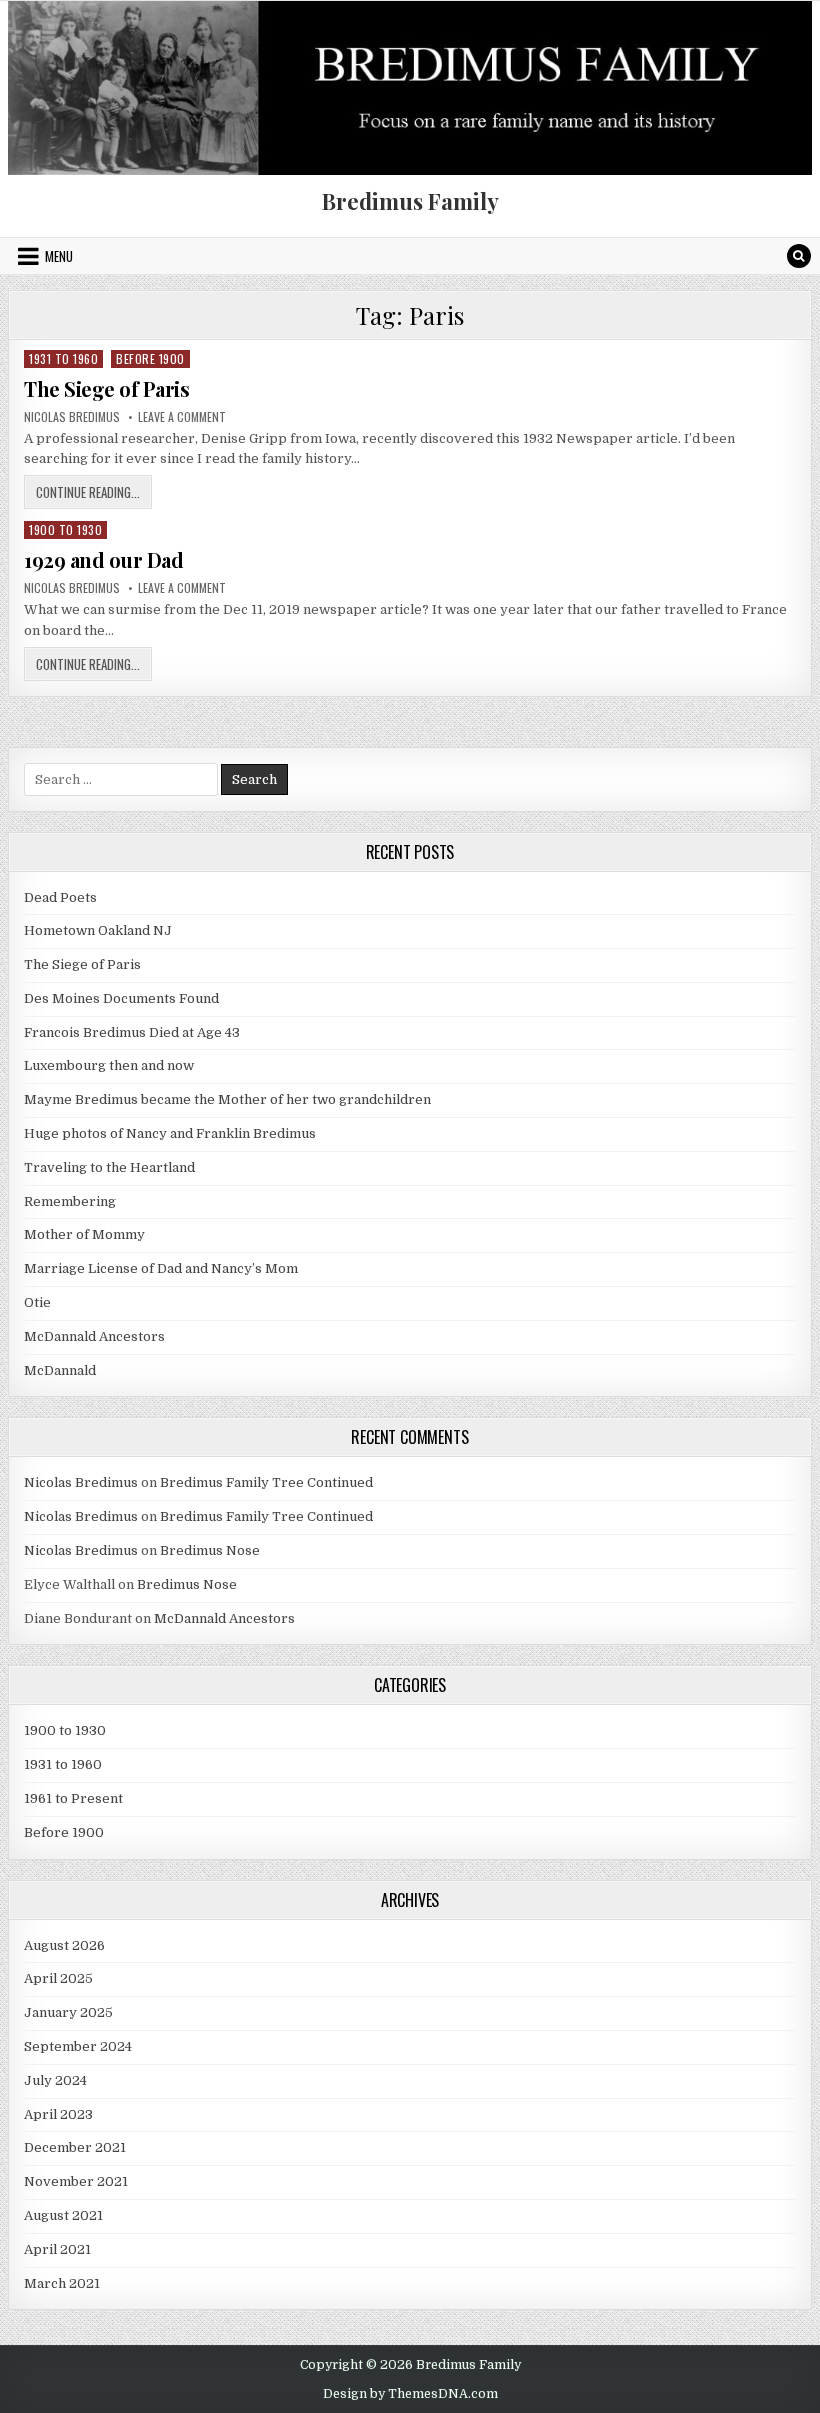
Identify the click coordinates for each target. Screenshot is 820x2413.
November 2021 (76, 2181)
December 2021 (75, 2147)
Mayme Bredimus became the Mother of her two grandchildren (227, 1099)
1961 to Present (73, 1798)
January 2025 (68, 2012)
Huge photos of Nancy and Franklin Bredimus (170, 1133)
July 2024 (55, 2080)
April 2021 (57, 2249)
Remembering (70, 1201)
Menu (59, 256)
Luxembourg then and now (109, 1065)
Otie (37, 1302)
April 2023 (58, 2114)
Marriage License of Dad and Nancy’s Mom (161, 1268)
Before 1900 (150, 358)
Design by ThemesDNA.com (410, 2394)
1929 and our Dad (103, 559)
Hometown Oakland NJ (98, 930)
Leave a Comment (182, 417)
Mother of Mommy (84, 1234)
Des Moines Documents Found (121, 998)
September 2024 (78, 2046)
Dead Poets (60, 897)
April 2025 (58, 1978)
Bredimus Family (410, 201)
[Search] (799, 256)
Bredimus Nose (210, 1550)
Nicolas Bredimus (72, 417)
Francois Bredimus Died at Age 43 (132, 1032)
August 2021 (63, 2215)
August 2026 (64, 1945)
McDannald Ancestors (94, 1336)
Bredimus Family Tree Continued (266, 1482)
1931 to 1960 (63, 358)
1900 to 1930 (65, 529)
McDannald (60, 1370)
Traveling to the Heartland (109, 1167)
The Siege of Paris (106, 388)
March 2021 (62, 2283)
